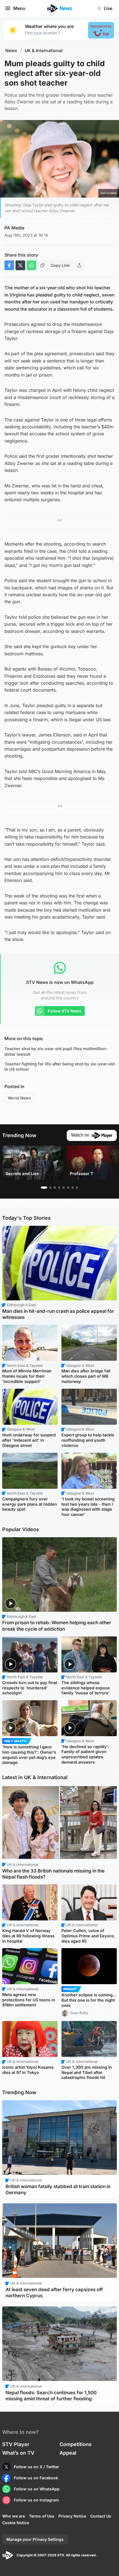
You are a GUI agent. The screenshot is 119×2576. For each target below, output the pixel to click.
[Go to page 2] (50, 1188)
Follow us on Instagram (36, 2500)
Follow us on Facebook (36, 2478)
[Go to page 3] (55, 1188)
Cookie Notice (16, 2523)
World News (19, 1098)
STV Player (16, 2444)
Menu (19, 8)
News (11, 51)
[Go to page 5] (64, 1188)
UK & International (44, 51)
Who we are (14, 2516)
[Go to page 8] (77, 1188)
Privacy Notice (72, 2516)
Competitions (76, 2444)
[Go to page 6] (68, 1188)
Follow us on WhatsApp (37, 2489)
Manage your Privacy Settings (35, 2539)
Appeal (68, 2453)
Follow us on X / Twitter (37, 2467)
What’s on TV (18, 2453)
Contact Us (101, 2516)
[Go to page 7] (73, 1188)
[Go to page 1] (44, 1188)
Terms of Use (42, 2516)
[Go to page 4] (59, 1188)
